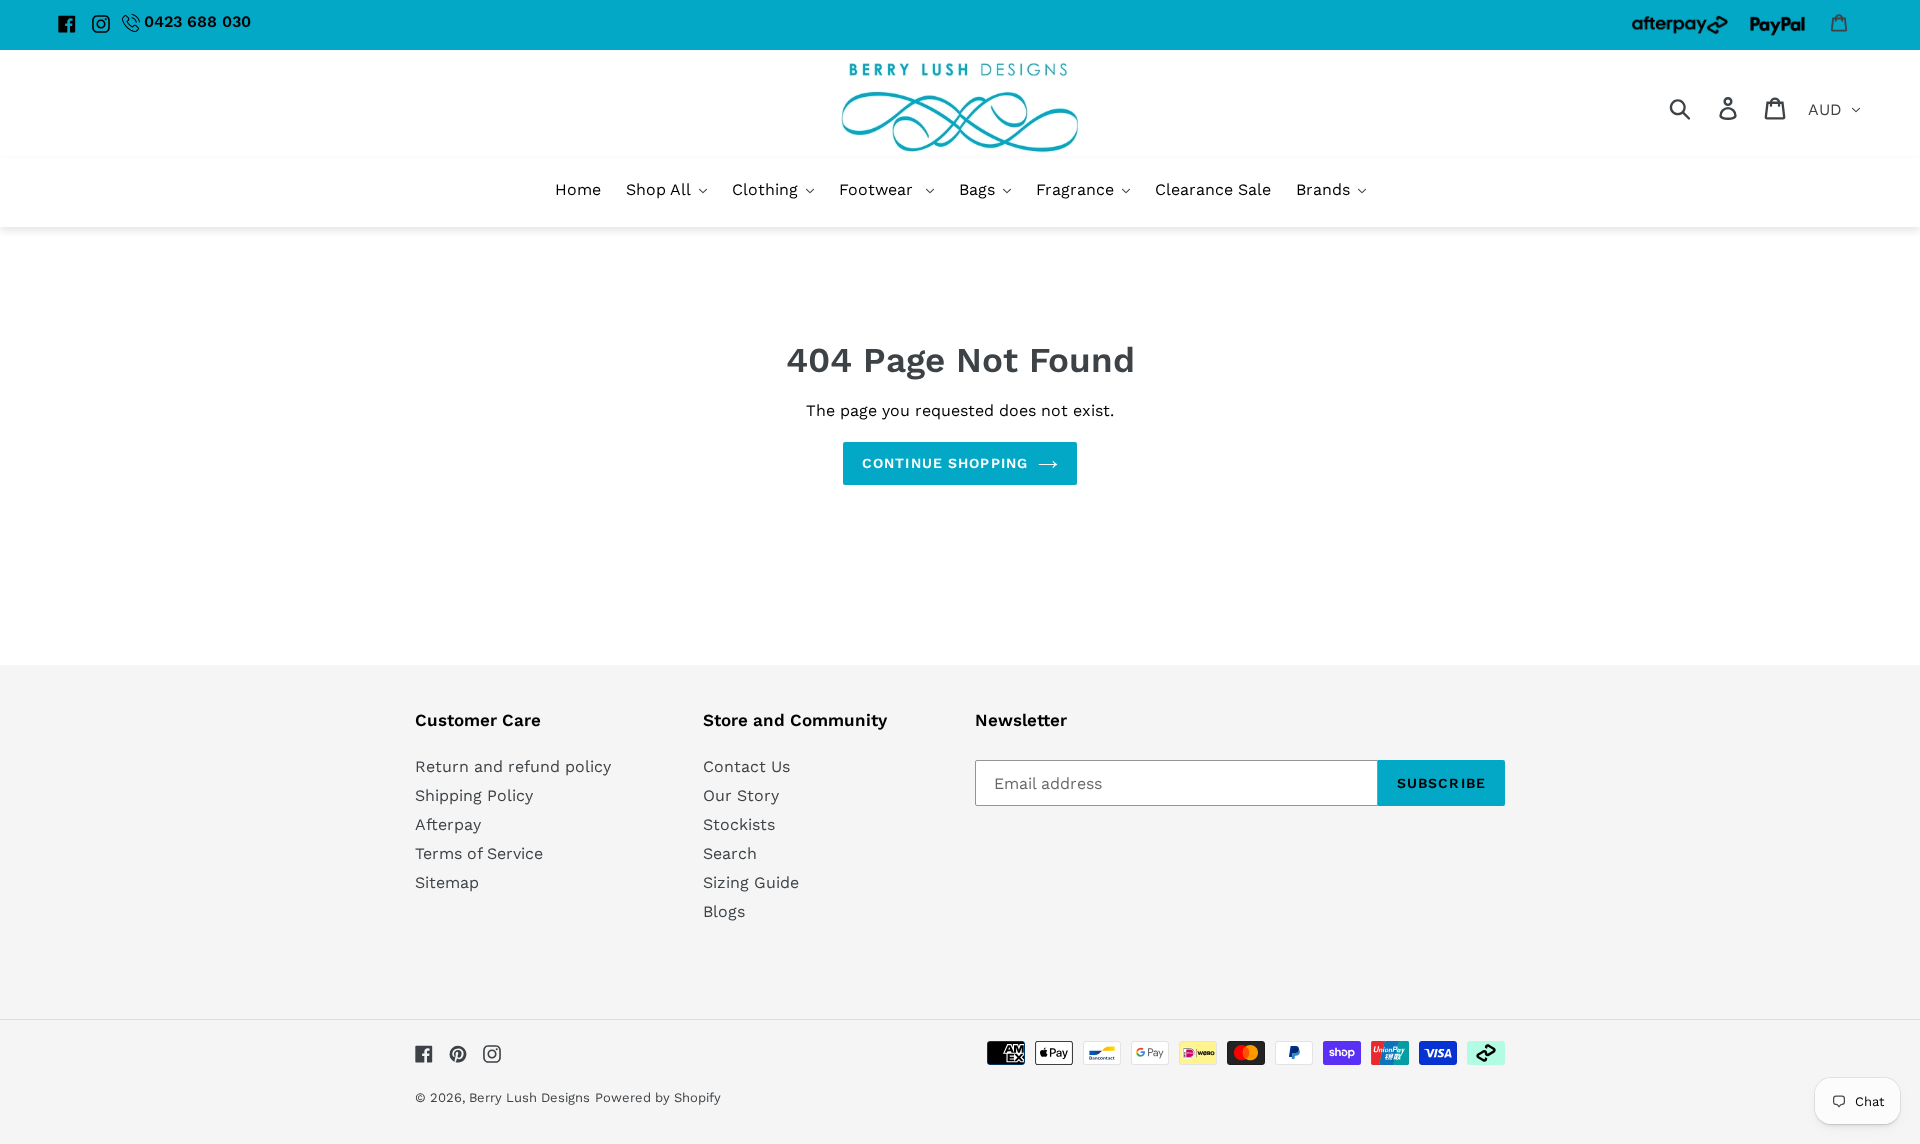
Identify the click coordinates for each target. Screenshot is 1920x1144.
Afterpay (448, 824)
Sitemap (447, 882)
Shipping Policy (474, 795)
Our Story (741, 795)
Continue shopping (945, 463)
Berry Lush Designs (529, 1097)
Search (730, 853)
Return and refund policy (513, 766)
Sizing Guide (751, 882)
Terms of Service (479, 853)
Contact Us (746, 766)
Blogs (724, 911)
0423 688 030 (197, 21)
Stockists (739, 824)
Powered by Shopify (658, 1097)
